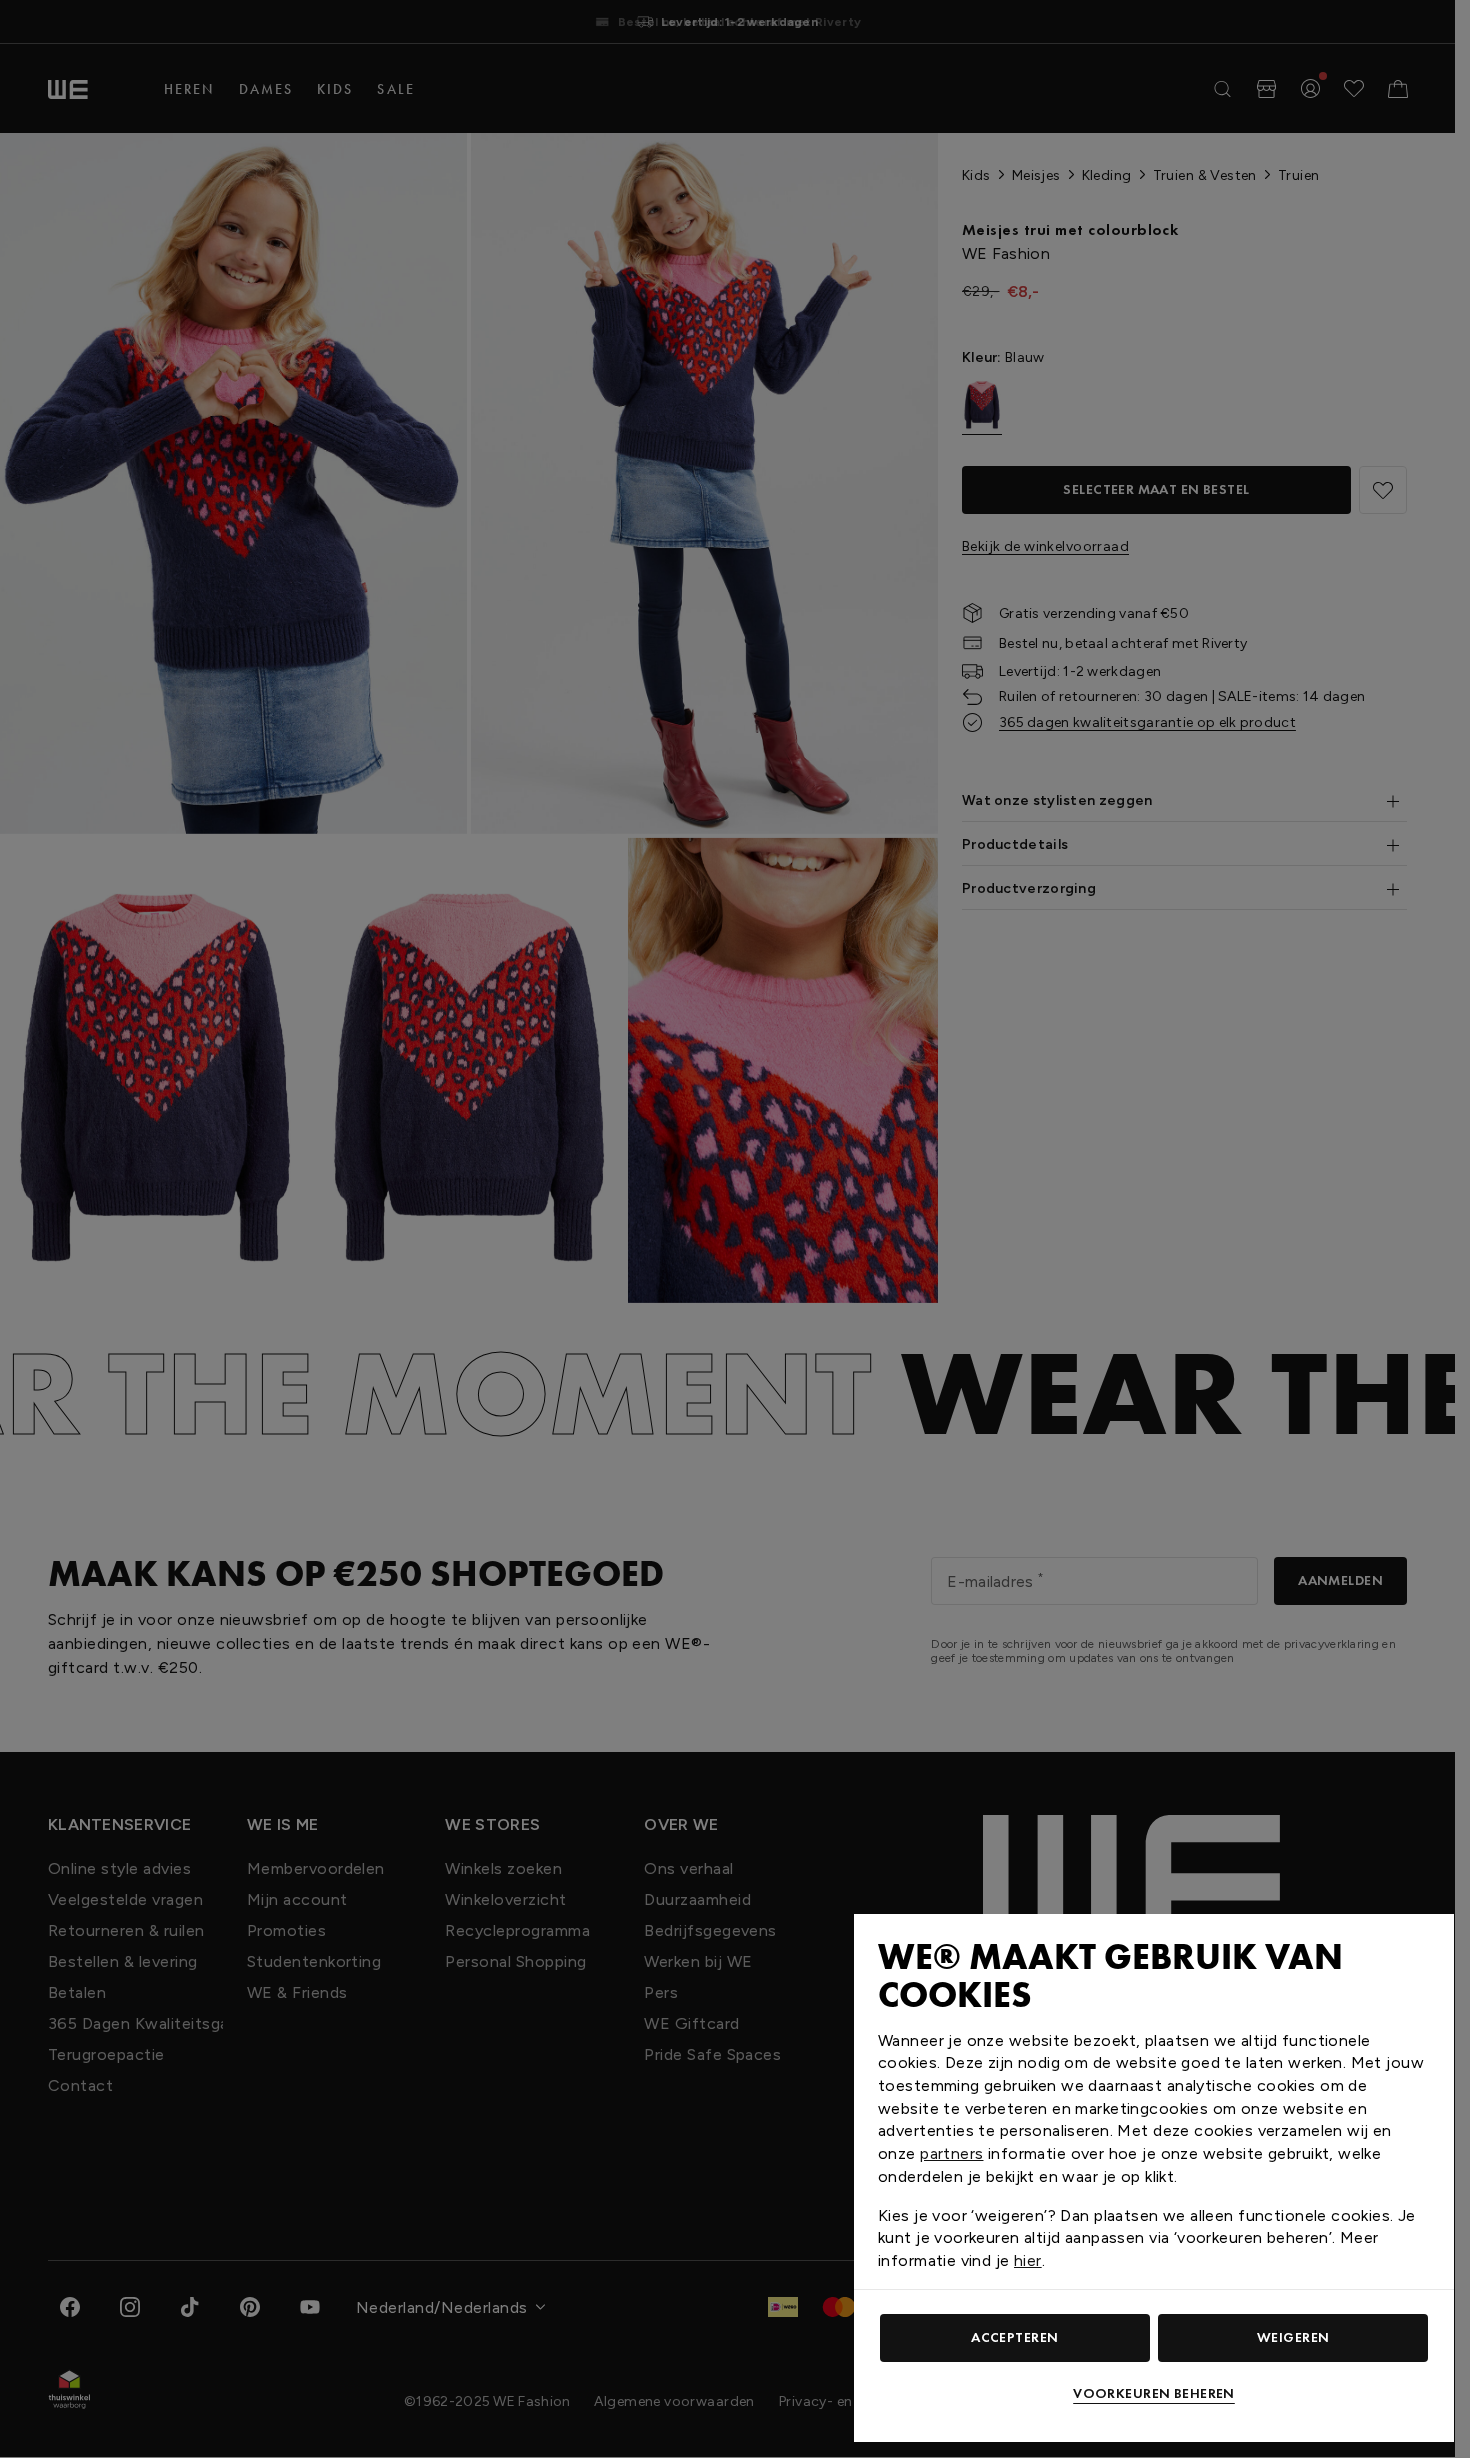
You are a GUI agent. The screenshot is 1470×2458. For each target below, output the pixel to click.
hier (1028, 2260)
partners (951, 2153)
